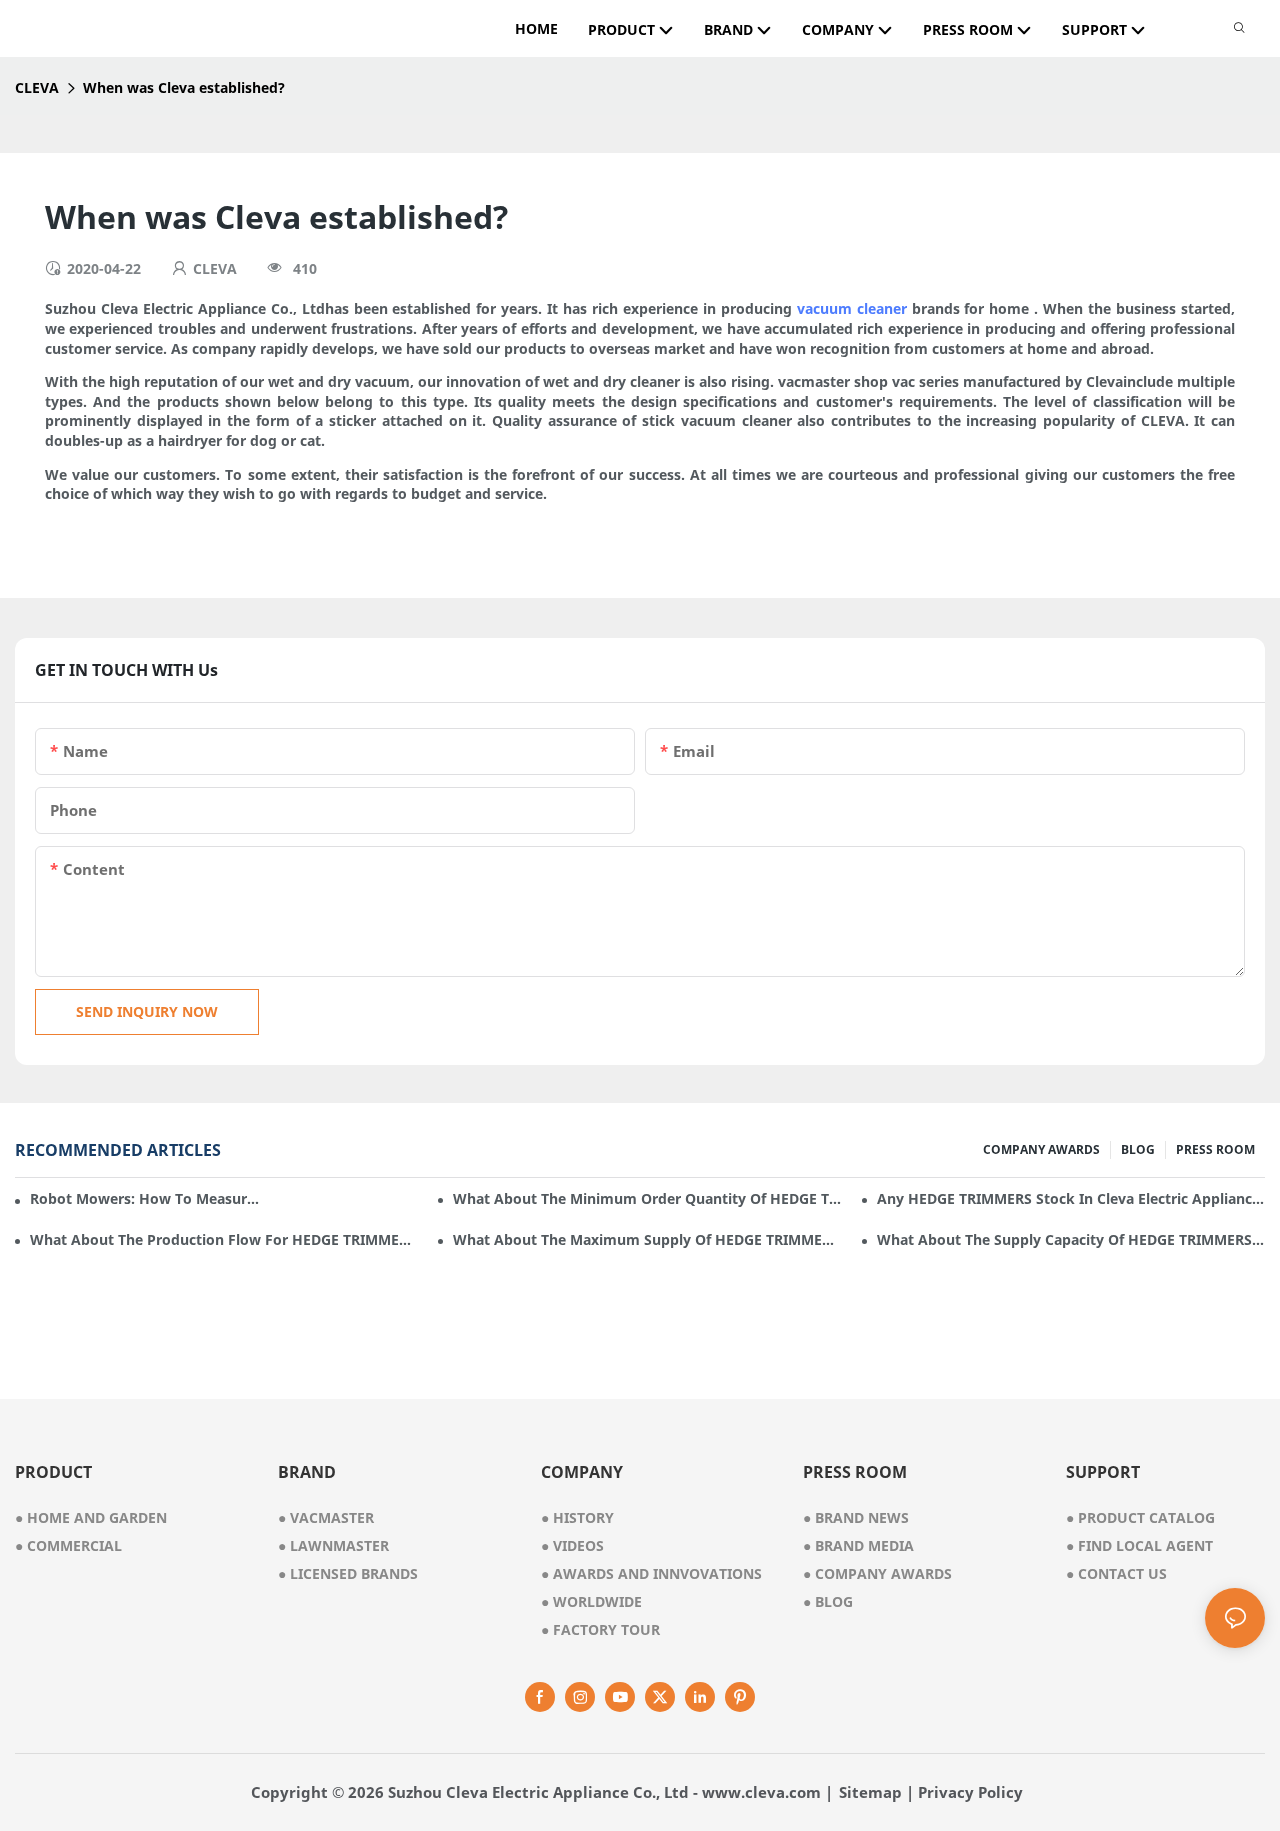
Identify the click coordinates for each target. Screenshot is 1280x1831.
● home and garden (91, 1517)
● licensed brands (348, 1573)
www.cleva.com (761, 1792)
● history (577, 1517)
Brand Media (858, 1545)
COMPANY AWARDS (1041, 1149)
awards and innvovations (651, 1573)
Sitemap (870, 1792)
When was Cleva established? (184, 87)
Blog (828, 1601)
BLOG (1138, 1149)
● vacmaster (326, 1517)
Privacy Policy (970, 1792)
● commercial (68, 1545)
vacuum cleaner (852, 308)
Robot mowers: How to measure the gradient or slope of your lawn (146, 1198)
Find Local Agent (1139, 1545)
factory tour (600, 1629)
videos (572, 1545)
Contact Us (1116, 1573)
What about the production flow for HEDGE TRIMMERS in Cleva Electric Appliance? (224, 1239)
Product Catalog (1140, 1517)
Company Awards (877, 1573)
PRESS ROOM (1215, 1149)
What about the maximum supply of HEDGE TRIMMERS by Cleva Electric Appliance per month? (647, 1239)
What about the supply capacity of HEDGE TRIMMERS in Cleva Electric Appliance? (1071, 1239)
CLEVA (37, 87)
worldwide (591, 1601)
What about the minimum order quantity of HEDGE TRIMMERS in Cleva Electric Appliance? (647, 1198)
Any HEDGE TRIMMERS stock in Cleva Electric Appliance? (1071, 1198)
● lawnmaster (333, 1545)
